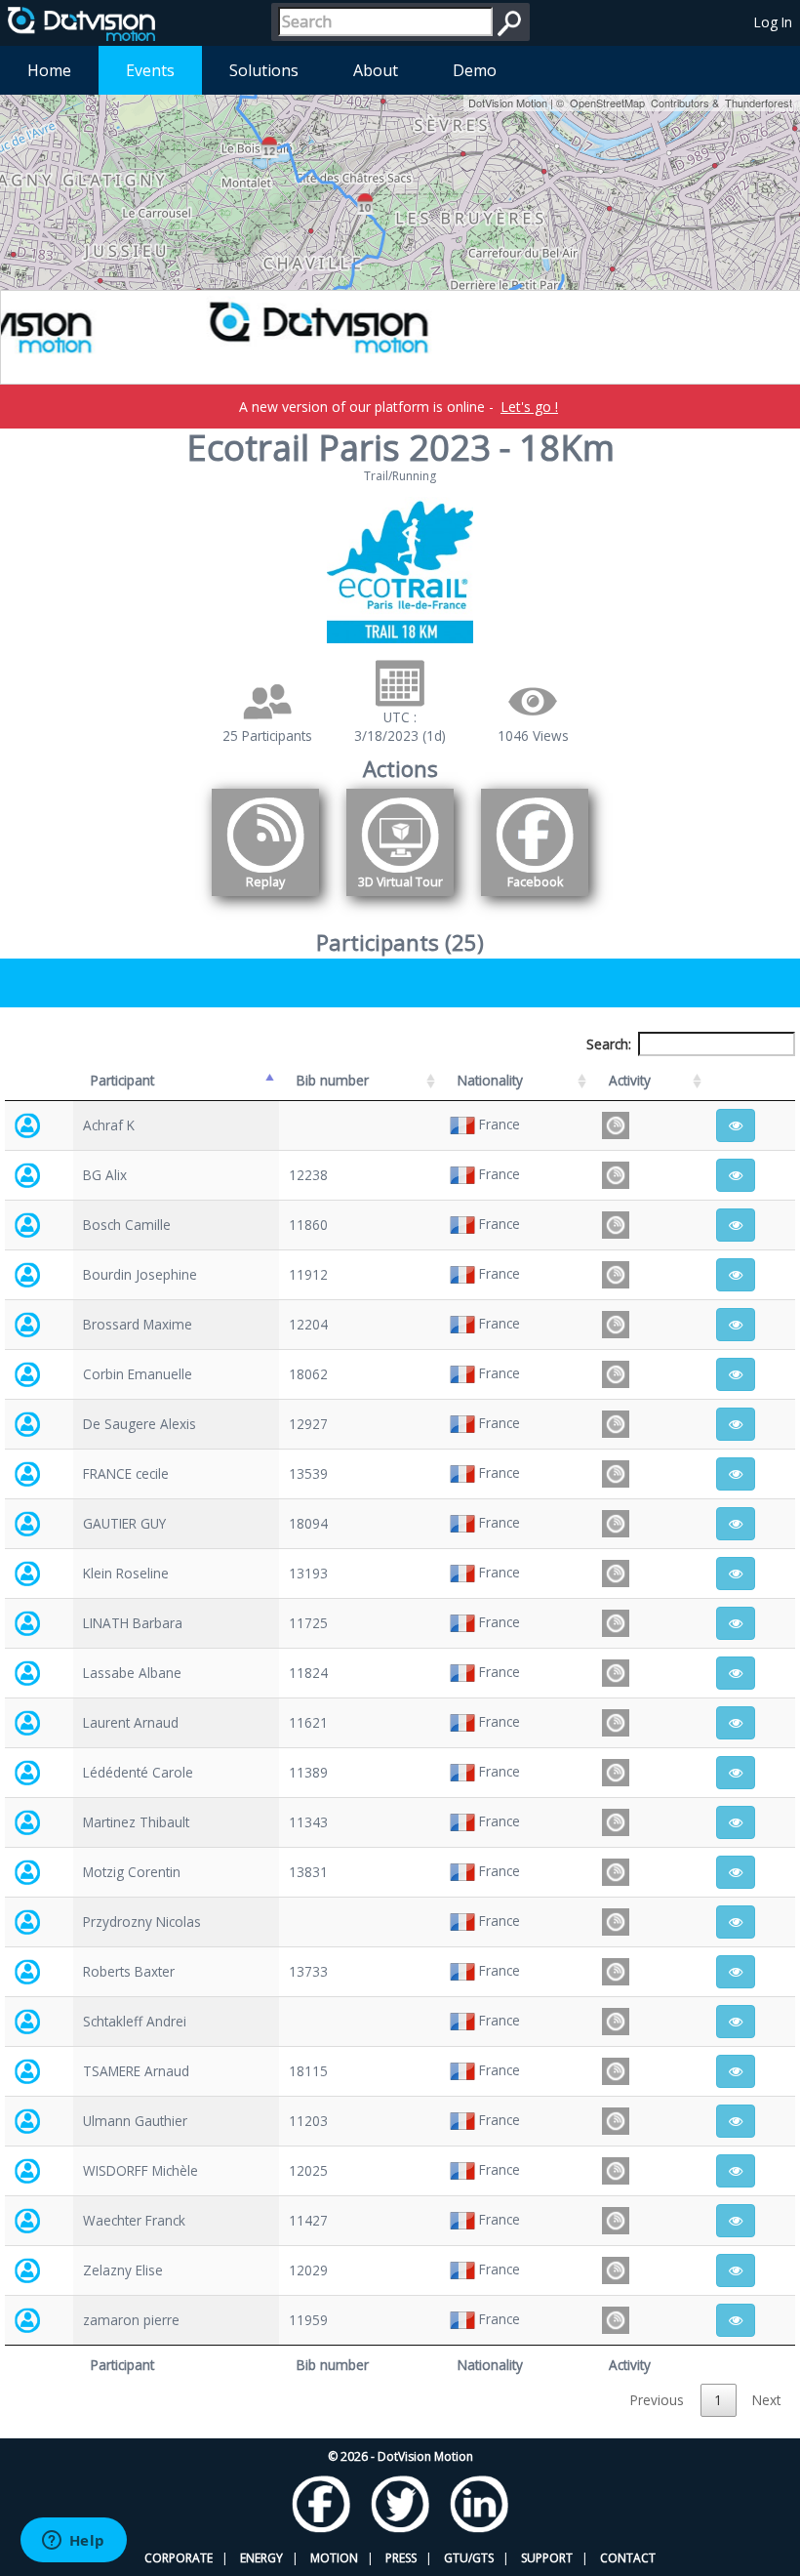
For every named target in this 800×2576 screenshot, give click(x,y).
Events (150, 70)
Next (766, 2400)
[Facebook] (535, 900)
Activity (630, 1080)
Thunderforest (759, 102)
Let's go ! (529, 407)
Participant (122, 1080)
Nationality (490, 1080)
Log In (773, 22)
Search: (609, 1044)
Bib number (333, 1080)
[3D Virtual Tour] (400, 900)
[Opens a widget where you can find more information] (73, 2542)
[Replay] (265, 900)
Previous (657, 2400)
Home (49, 70)
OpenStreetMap (607, 102)
